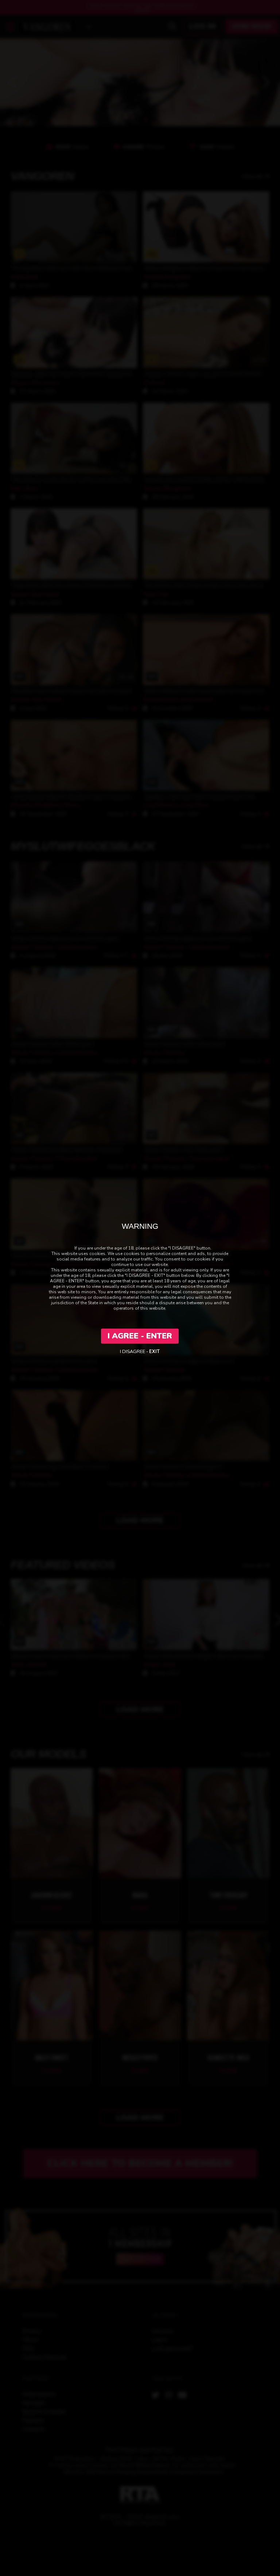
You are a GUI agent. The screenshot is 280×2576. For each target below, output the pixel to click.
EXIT (154, 1352)
